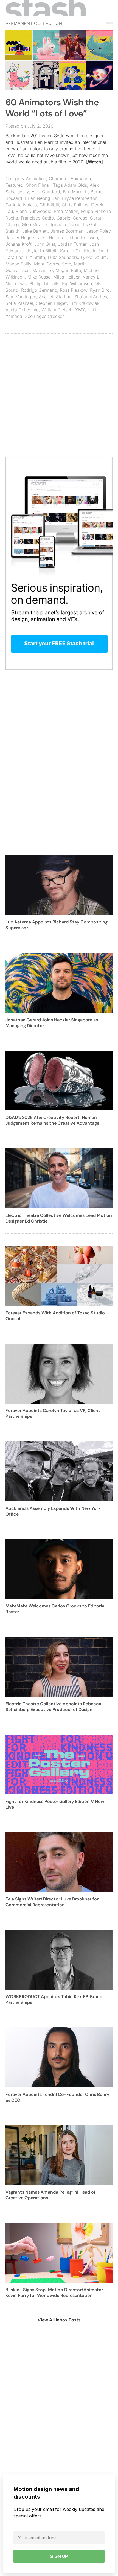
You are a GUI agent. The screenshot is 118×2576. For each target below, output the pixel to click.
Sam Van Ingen (21, 297)
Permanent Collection (34, 23)
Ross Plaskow (74, 290)
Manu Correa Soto (53, 264)
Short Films (37, 185)
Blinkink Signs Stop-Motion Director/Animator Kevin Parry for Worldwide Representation (54, 2293)
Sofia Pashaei (19, 303)
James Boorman (67, 231)
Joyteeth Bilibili (42, 251)
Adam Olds (76, 185)
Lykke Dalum (94, 257)
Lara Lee (14, 257)
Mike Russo (39, 277)
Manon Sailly (18, 264)
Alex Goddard (46, 192)
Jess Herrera (51, 238)
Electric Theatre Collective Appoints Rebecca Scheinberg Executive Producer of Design (53, 1707)
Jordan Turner (72, 244)
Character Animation (70, 179)
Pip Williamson (77, 283)
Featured (14, 185)
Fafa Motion (66, 211)
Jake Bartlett (35, 231)
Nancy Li (91, 277)
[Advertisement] (59, 398)
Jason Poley (98, 231)
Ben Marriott (75, 192)
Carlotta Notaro (21, 205)
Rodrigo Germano (39, 290)
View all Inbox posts (59, 2320)
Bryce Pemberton (80, 198)
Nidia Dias (16, 283)
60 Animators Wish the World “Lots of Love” (52, 108)
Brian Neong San (42, 198)
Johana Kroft (19, 244)
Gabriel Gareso (72, 218)
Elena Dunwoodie (33, 211)
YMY (80, 310)
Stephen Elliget (51, 303)
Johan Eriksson (83, 238)
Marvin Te (43, 270)
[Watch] (95, 162)
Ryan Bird (100, 290)
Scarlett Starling (55, 297)
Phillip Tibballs (44, 283)
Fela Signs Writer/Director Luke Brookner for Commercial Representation (52, 1902)
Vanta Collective (22, 310)
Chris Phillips (75, 205)
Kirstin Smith (97, 251)
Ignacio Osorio (66, 224)
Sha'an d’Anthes (91, 297)
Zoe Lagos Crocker (44, 316)
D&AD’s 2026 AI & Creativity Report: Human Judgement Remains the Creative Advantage (52, 1120)
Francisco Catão (37, 218)
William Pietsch (57, 310)
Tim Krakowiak (84, 303)
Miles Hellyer (66, 277)
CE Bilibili (49, 205)
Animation (36, 179)
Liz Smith (36, 257)
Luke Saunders (63, 257)
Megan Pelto (68, 270)
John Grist (45, 244)
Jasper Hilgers (20, 238)
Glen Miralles (35, 224)
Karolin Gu (71, 251)
